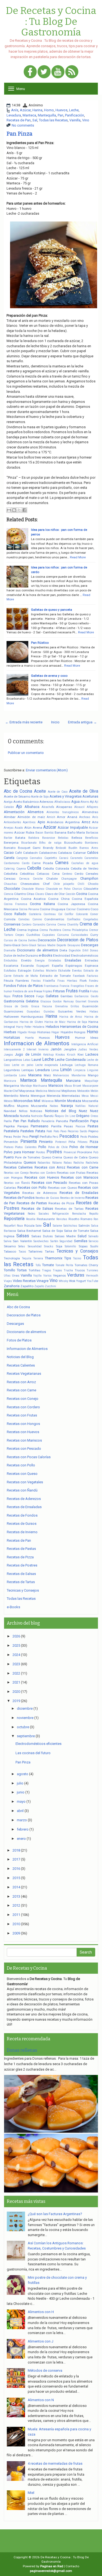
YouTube (92, 1281)
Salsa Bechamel (29, 1231)
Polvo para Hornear (19, 1152)
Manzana (73, 1081)
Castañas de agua (85, 863)
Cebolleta (11, 874)
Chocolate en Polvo (58, 889)
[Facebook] (30, 72)
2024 (16, 1655)
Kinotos (60, 1055)
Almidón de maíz (31, 817)
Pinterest (61, 1142)
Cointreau (50, 914)
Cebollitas (27, 874)
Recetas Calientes (18, 1167)
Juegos (8, 1055)
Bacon (39, 833)
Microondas (23, 1101)
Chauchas (10, 884)
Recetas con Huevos (42, 1177)
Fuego (40, 996)
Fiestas (36, 981)
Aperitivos (29, 822)
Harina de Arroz (71, 1017)
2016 (16, 1869)
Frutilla (84, 991)
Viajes (8, 1281)
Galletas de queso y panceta (52, 610)
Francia (64, 986)
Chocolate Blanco (33, 889)
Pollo (42, 1147)
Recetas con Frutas (71, 1173)
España (57, 966)
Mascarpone (90, 1086)
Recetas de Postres (22, 1565)
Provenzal (70, 1152)
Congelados (91, 919)
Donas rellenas (22, 2050)
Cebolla (34, 868)
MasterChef (11, 1091)
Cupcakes (49, 935)
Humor (80, 1038)
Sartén (54, 1241)
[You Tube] (58, 72)
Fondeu (94, 981)
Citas (30, 894)
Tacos (22, 1252)
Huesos (44, 1038)
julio (20, 1783)
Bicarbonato (29, 843)
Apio (41, 822)
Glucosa (46, 1001)
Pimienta (29, 1142)
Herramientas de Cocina (79, 1027)
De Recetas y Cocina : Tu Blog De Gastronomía (51, 22)
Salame (57, 1226)
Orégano (83, 1116)
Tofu (38, 1265)
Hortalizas (12, 1037)
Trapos (57, 1270)
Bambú (49, 833)
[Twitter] (44, 72)
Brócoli (61, 848)
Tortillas (34, 1270)
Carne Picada (42, 863)
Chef (46, 884)
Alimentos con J (41, 2341)
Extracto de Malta (26, 976)
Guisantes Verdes (72, 1011)
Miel (37, 1101)
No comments (23, 125)
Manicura (10, 1081)
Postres (54, 1152)
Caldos (93, 853)
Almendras (90, 812)
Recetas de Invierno (72, 1198)
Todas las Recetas (53, 120)
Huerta (29, 1038)
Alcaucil (79, 807)
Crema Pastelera (50, 930)
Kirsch (71, 1055)
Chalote (52, 879)
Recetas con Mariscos (80, 1177)
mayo (21, 1801)
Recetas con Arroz (50, 1167)
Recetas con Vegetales (25, 1482)
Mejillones (69, 1091)
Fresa (38, 991)
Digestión (75, 950)
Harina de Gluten (31, 1022)
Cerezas (10, 879)
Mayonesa (27, 1091)
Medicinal (54, 1091)
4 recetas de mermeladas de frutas (55, 2463)
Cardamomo (12, 863)
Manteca (29, 115)
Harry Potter (24, 1027)
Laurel (36, 1060)
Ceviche (38, 879)
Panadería (48, 1121)
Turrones (92, 1270)
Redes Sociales (38, 1214)
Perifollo (46, 1137)
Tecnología (12, 1258)
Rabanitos (44, 1163)
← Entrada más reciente (24, 722)
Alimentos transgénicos (63, 812)
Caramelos (91, 858)
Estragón (25, 971)
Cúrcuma (63, 935)
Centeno (67, 874)
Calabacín (30, 853)
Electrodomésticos (85, 955)
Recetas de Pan (19, 120)
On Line (70, 1116)
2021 (16, 1682)
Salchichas (70, 1226)
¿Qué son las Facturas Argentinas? (55, 2214)
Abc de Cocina (18, 791)
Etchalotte (64, 971)
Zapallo (39, 1286)
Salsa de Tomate (76, 1231)
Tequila (27, 1258)
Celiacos (43, 874)
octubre (23, 1727)
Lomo (22, 1075)
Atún (28, 828)
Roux (20, 1226)
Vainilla (75, 120)
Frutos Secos (24, 996)
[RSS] (72, 72)
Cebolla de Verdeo (84, 868)
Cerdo (79, 874)
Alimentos (35, 812)
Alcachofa (48, 807)
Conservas (12, 924)
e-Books (46, 955)
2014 (16, 1887)
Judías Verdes (88, 1049)
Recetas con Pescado (50, 1183)
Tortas (22, 1270)
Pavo (63, 1131)
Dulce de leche (14, 955)
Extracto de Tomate (55, 976)
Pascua (80, 1126)
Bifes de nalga (50, 843)
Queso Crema (52, 1157)
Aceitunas (90, 796)
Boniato (10, 848)
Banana (61, 832)
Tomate (48, 1265)
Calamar (80, 853)
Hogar (55, 1032)
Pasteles (27, 1131)
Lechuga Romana (86, 1065)
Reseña (31, 1219)
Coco (94, 909)
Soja (59, 1246)
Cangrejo (22, 858)
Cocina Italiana (42, 904)
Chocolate (12, 889)
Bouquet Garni (29, 848)
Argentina (72, 822)
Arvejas (9, 828)
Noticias (36, 1111)
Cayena (21, 869)
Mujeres (23, 1106)
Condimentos (54, 919)
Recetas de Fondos (19, 1198)
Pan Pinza (19, 134)
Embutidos (11, 961)
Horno (49, 110)
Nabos (54, 1106)
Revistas (62, 1219)
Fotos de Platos (30, 986)
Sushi (94, 1246)
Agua (75, 802)
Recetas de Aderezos (40, 1193)
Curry (94, 935)
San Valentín (22, 1241)
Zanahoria (12, 1286)
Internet (31, 1049)
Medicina (41, 1091)
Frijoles (47, 991)
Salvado (93, 1236)
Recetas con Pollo (32, 1187)
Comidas (24, 919)
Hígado (22, 1032)
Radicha (79, 1163)
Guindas (49, 1012)
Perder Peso (21, 1137)
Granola (93, 1001)
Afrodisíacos (62, 802)
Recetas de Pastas (32, 1203)
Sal (35, 120)
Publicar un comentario (26, 753)
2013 (16, 1896)
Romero (86, 1219)
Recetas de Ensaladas (79, 1193)
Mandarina (79, 1075)
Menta (24, 1096)
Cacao (9, 853)
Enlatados (55, 961)
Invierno (43, 1049)
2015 (16, 1878)
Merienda (54, 1096)
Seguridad (66, 1241)
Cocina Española (85, 899)
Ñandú (49, 1116)
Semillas (81, 1241)
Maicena (35, 1075)
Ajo (19, 807)
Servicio (93, 1241)
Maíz (47, 1075)
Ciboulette (91, 889)
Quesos (30, 1162)
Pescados (69, 1136)
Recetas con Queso (62, 1188)
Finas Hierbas (67, 981)
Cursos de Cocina (15, 940)
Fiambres (22, 981)
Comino (37, 919)
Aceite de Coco (58, 792)
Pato (56, 1131)
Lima (55, 1070)
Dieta (63, 950)
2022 (16, 1673)
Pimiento (46, 1142)
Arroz (86, 822)
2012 (16, 1905)
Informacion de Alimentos (37, 1043)
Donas (94, 950)
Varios (47, 1276)
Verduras (76, 1275)
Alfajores (92, 807)
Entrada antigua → (82, 722)
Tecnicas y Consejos (77, 1251)
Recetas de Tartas (69, 1209)
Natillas (81, 1106)
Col (60, 914)
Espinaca (92, 966)
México (8, 1101)
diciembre (25, 1708)
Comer (94, 914)
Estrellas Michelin (45, 971)
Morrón (60, 1101)
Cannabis (36, 858)
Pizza (94, 1142)
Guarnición (90, 1006)
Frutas (72, 991)
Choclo (93, 884)
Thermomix (54, 1258)
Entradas (92, 960)
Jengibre (70, 1049)
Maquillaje (91, 1081)
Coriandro (39, 925)
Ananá (72, 817)
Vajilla (37, 1276)
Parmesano (40, 1126)
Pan (61, 115)
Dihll (85, 950)
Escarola (27, 966)
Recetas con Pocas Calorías (29, 1457)
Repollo (94, 1214)
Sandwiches (41, 1241)
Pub (96, 1152)
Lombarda (10, 1075)
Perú (55, 1137)
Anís (15, 110)
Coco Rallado (15, 914)
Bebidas (63, 838)
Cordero (26, 925)
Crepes (20, 935)
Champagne (69, 879)
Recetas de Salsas (37, 1208)
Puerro (9, 1157)
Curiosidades (80, 935)
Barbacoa (92, 833)
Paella (8, 1121)
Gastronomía (14, 1001)
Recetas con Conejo (16, 1173)
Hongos (80, 1032)
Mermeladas (71, 1096)
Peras (8, 1137)
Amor (61, 817)
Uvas (16, 1275)
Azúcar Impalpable (73, 827)
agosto (23, 1774)
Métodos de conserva (45, 2370)
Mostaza (74, 1101)
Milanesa (48, 1101)
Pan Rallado (30, 1121)
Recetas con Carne (83, 1167)
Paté (49, 1131)
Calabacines (48, 853)
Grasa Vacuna (41, 1006)
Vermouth (92, 1276)
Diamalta (10, 950)
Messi (94, 1096)
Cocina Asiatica (33, 899)
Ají (92, 802)
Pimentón (11, 1142)
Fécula (9, 981)
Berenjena (11, 843)
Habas (94, 1012)
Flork (83, 981)
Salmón (84, 1226)
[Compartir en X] (19, 510)
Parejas (23, 1126)
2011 (16, 1915)
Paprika (9, 1126)
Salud (82, 1236)
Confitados (74, 919)
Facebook (79, 976)
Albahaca (32, 807)
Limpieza (79, 1070)
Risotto (74, 1219)
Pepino (93, 1131)
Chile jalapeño (64, 884)
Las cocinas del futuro (33, 1753)
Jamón (56, 1049)
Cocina (82, 894)
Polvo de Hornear (84, 1147)
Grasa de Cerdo (16, 1006)
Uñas (7, 1276)
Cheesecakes (30, 884)
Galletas (52, 996)
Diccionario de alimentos (38, 950)
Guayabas (33, 1012)
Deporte (61, 945)
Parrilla (56, 1126)
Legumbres (12, 1070)
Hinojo (32, 1032)
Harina (37, 110)
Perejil (34, 1136)
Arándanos (55, 822)
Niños (23, 1111)
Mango (93, 1075)
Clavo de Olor (55, 894)
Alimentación (14, 812)
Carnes (62, 863)
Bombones (92, 843)
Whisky (64, 1281)
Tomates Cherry (86, 1265)
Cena (56, 874)
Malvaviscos (61, 1075)
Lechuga (66, 1065)
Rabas (68, 1163)
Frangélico (77, 986)
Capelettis (51, 858)
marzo (22, 1820)
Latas (27, 1060)
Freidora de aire (23, 991)
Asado (19, 828)
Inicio (55, 722)
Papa (94, 1121)
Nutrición (37, 1116)
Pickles (93, 1137)
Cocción (70, 894)
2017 (16, 1859)
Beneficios (92, 838)
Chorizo (77, 889)
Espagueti (43, 966)
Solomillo (70, 1246)
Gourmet (81, 1001)
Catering (9, 869)
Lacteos (92, 1054)
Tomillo (10, 1270)
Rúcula (29, 1226)
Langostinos (13, 1060)
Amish (51, 817)
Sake (39, 1226)
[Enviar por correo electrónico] (9, 510)
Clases (40, 894)
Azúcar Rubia (24, 832)
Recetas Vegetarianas (24, 1374)
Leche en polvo (23, 1065)
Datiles (33, 940)
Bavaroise (49, 838)
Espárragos (74, 966)
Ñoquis (59, 1116)
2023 (16, 1664)
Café (18, 853)
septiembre (26, 1736)
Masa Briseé (73, 1086)
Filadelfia (49, 981)
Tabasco (10, 1251)
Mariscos (56, 1085)
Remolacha (79, 1214)
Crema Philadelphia (75, 930)
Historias (44, 1032)
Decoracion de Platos (78, 940)
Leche (74, 110)
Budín (73, 848)
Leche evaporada (47, 1065)
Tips (68, 1258)
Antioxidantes (13, 822)
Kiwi (81, 1055)
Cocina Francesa (16, 904)
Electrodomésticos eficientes (38, 1744)
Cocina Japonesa (71, 904)
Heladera (38, 1027)
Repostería (14, 1219)
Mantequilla (47, 115)
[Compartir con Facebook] (24, 510)
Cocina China (59, 899)
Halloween (11, 1017)
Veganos (59, 1275)
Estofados (10, 971)
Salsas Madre (65, 1236)
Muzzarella (39, 1106)
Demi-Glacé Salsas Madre (38, 945)
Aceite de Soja (40, 797)
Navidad (10, 1111)
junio (21, 1792)
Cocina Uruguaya (52, 909)
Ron (96, 1219)
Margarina (11, 1086)
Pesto (84, 1137)
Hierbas (10, 1032)
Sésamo (10, 1246)
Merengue (38, 1096)
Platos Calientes (26, 1147)
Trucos (80, 1270)
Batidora (34, 838)
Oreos (94, 1116)
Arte (95, 822)
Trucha (68, 1270)
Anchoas (85, 817)
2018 (16, 1850)
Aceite (40, 791)
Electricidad (62, 955)
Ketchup (48, 1055)
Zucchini (50, 1286)
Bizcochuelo (73, 843)
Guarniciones (13, 1011)
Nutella (25, 1116)
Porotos (41, 1152)
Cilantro (20, 894)
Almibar (10, 817)
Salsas (23, 1236)
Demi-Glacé (12, 945)
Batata (20, 838)
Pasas (68, 1126)
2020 (16, 1692)
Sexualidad (35, 1246)
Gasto (94, 996)
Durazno (32, 955)
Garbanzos (81, 996)
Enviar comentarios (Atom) (47, 770)
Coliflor (69, 914)
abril (20, 1811)
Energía (40, 961)
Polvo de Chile (58, 1147)
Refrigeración (61, 1214)
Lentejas (28, 1070)
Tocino (77, 1258)
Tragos (47, 1270)
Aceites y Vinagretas (66, 796)
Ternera (38, 1258)
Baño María (76, 832)
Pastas (93, 1126)
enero (21, 1839)
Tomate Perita (64, 1265)
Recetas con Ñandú (17, 1183)
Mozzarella (90, 1101)
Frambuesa (51, 986)
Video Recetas (24, 1281)
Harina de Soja (77, 1022)
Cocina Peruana (29, 909)
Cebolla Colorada (56, 868)
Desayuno (74, 945)
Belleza (77, 838)
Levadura (14, 115)
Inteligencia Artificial (85, 1044)
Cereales (92, 874)
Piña (72, 1142)
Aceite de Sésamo (17, 796)
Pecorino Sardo (77, 1131)
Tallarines (35, 1251)
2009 (16, 1933)
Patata (40, 1131)
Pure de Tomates (28, 1157)
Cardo (26, 863)
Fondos (10, 986)
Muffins (9, 1106)
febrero (23, 1829)
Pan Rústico (40, 643)
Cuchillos (33, 935)
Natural (93, 1106)
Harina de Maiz (55, 1022)
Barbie (8, 838)
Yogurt (81, 1281)
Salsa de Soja (52, 1231)
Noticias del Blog (61, 1111)
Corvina (51, 925)
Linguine (93, 1070)
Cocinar (71, 909)
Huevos (61, 110)
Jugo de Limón (28, 1054)
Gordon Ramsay (63, 1001)
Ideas (94, 1038)
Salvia (8, 1241)
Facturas (92, 976)
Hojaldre (67, 1032)
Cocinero (83, 909)
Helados (52, 1027)
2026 (16, 1636)
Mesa (85, 1096)
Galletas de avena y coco (49, 676)
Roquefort (10, 1226)
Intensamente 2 (14, 1049)
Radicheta (92, 1163)
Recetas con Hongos (23, 1424)
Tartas (50, 1251)
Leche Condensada (70, 1060)
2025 (16, 1645)
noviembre (25, 1718)
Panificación (75, 115)
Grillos (75, 1006)
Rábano (57, 1163)
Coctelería (35, 914)
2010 (16, 1924)
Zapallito (27, 1286)
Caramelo (76, 858)
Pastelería (11, 1131)
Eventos (77, 971)
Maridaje (26, 1086)
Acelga (8, 802)
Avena (37, 828)
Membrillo (11, 1096)
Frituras (59, 991)
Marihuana (40, 1086)
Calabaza (65, 853)
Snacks (49, 1246)
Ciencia (9, 894)
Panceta (62, 1121)
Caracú (64, 858)
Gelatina (32, 1001)
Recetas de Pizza (61, 1203)
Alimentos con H (41, 2312)
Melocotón (84, 1091)
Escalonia (11, 966)
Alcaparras (64, 807)
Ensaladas (73, 960)
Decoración (47, 940)
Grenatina (61, 1006)
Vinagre (42, 1281)
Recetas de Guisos (47, 1198)
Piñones (83, 1142)
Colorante (82, 914)
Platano (9, 1147)
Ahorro (85, 802)
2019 (16, 1701)
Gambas (67, 996)
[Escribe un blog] (14, 510)
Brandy (48, 848)
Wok (72, 1281)
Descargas (90, 945)
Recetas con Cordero (43, 1173)
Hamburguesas (32, 1017)
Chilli (81, 884)
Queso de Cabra (75, 1157)
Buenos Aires (89, 848)
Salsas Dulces (42, 1236)
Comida (10, 919)
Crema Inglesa (28, 930)
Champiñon (89, 878)
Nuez (83, 1111)
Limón (66, 1070)
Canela (9, 858)
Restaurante (46, 1219)
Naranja (67, 1106)
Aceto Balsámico (26, 802)
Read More (78, 557)
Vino (86, 120)
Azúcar (25, 110)
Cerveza (24, 879)
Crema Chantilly (68, 925)
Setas (22, 1246)
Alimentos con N (41, 2400)
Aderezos (46, 802)
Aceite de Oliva (84, 791)
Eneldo (26, 960)
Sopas (83, 1246)
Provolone (85, 1152)
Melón (94, 1091)
